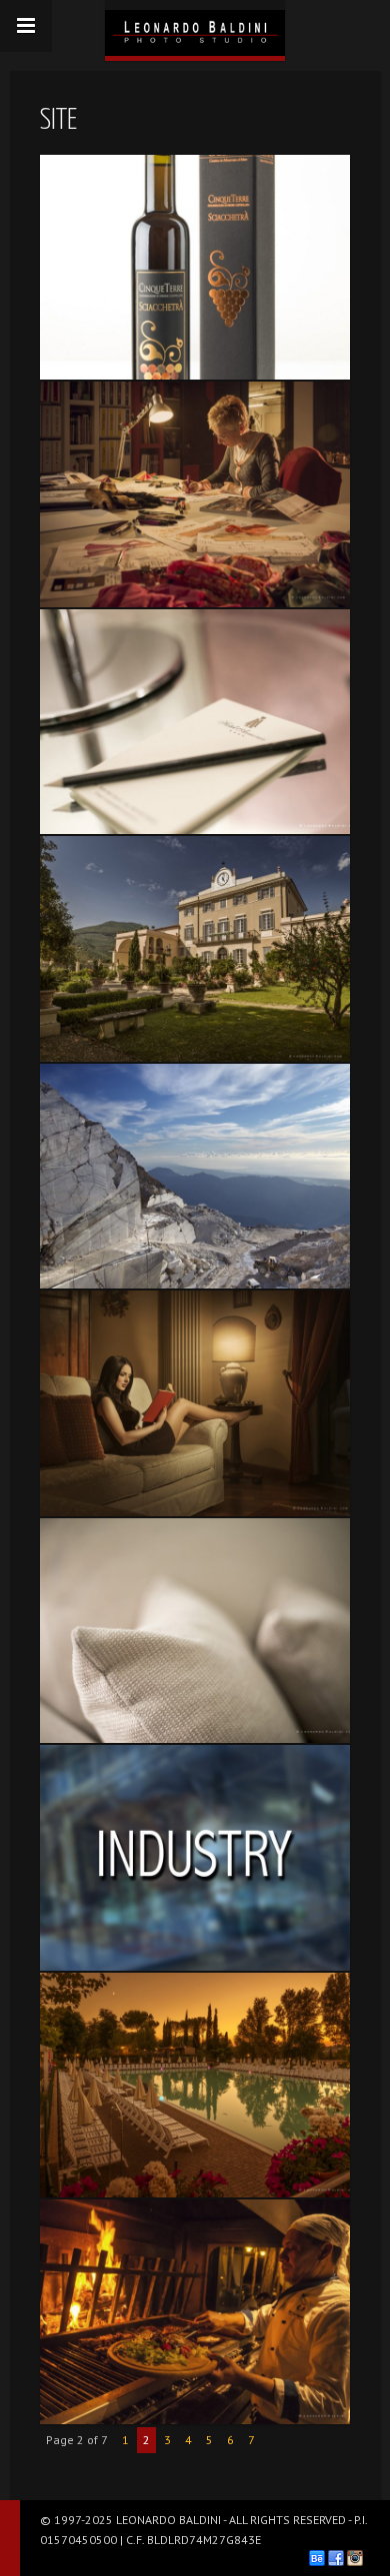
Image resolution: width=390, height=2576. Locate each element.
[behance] (317, 2558)
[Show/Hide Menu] (26, 26)
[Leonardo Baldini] (195, 28)
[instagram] (355, 2558)
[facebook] (336, 2558)
